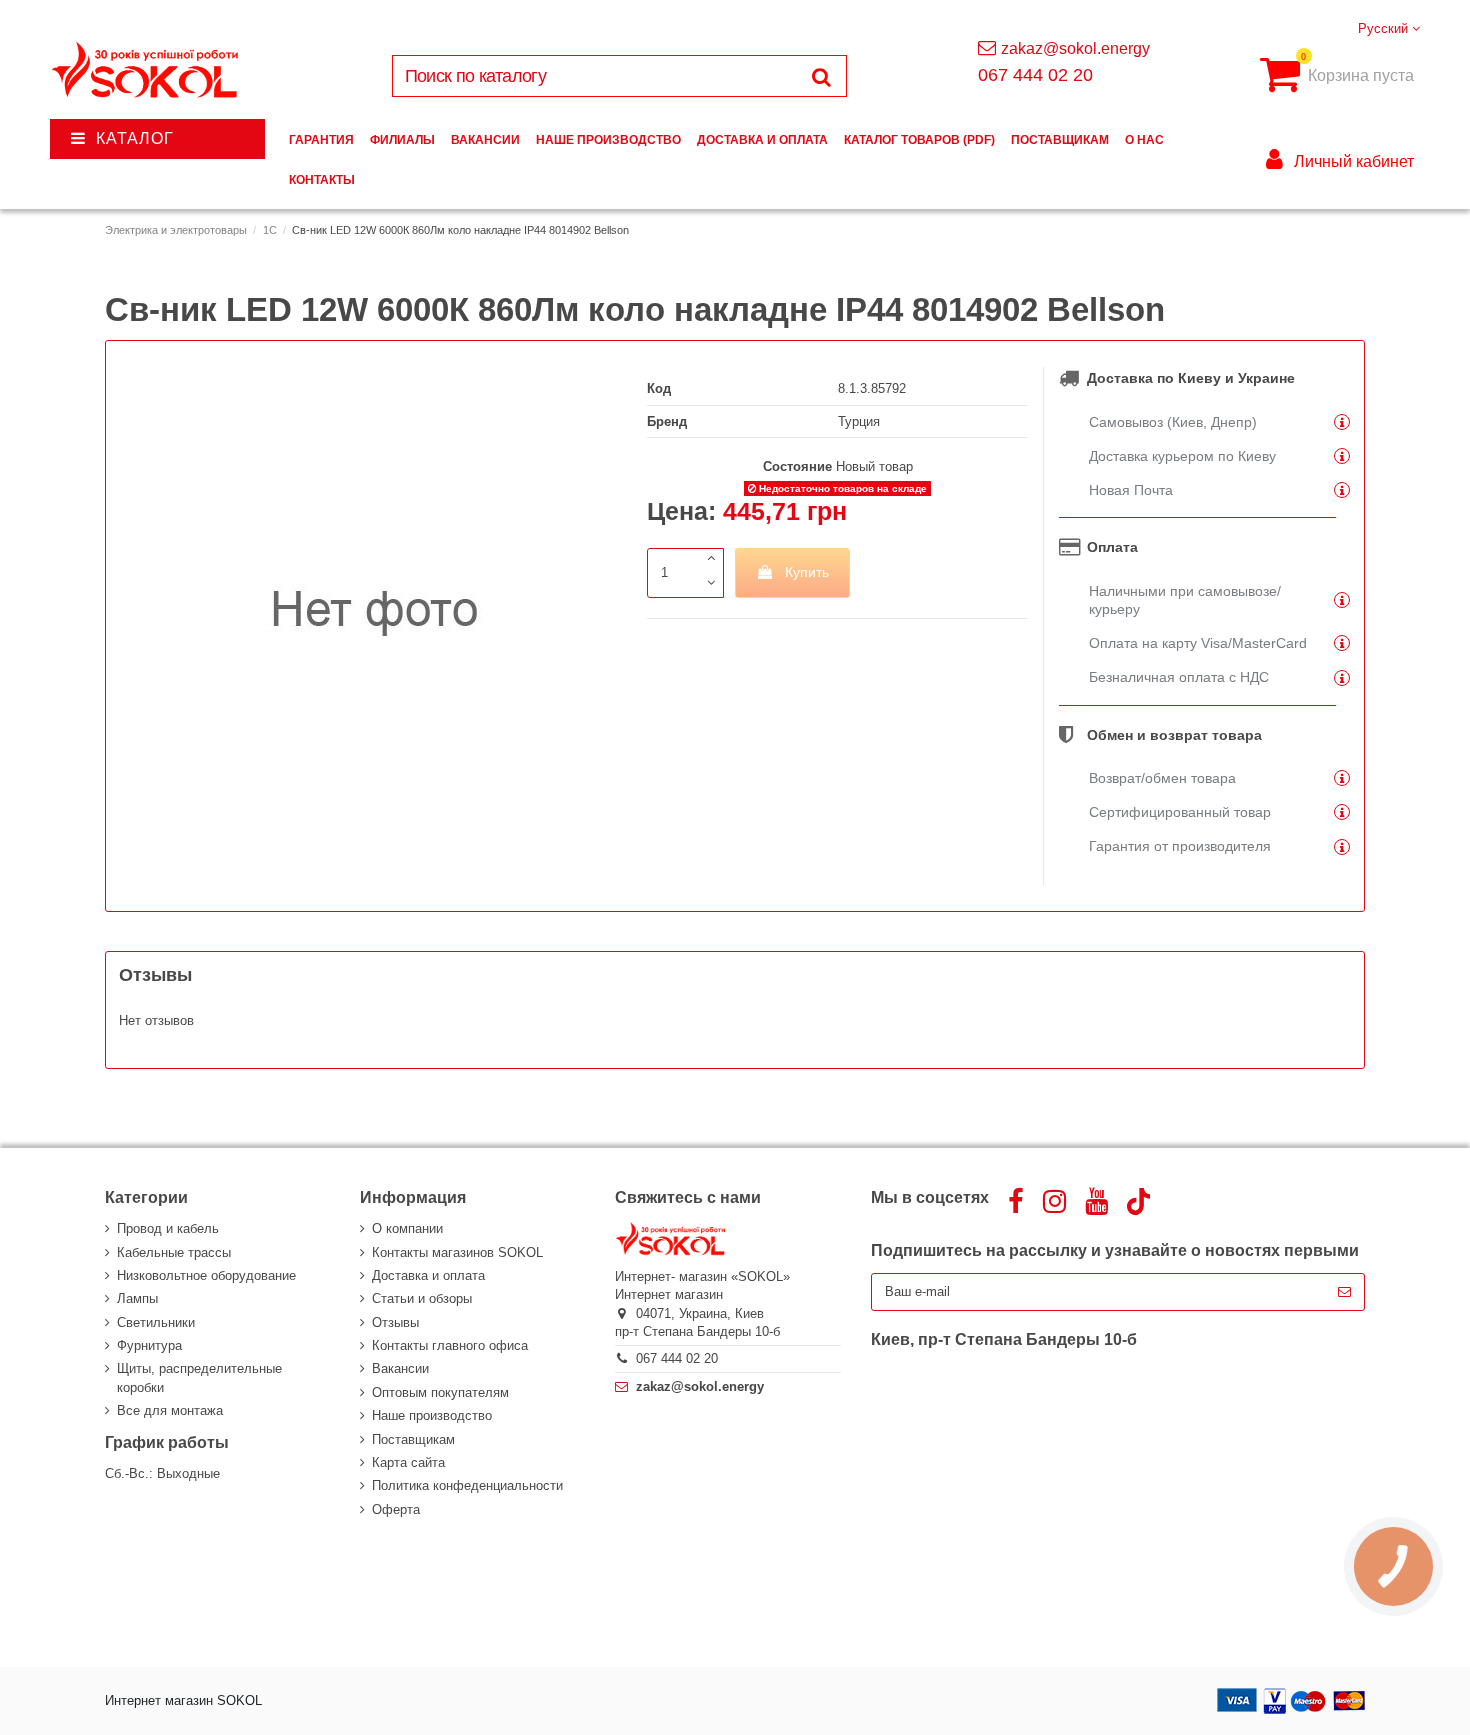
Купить (807, 572)
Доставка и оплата (428, 1275)
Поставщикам (413, 1439)
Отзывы (395, 1322)
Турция (859, 421)
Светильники (156, 1322)
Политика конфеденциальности (467, 1485)
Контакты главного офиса (450, 1345)
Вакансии (400, 1368)
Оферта (396, 1509)
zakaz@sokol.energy (1075, 48)
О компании (407, 1228)
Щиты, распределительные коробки (199, 1377)
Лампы (137, 1298)
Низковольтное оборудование (206, 1275)
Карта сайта (408, 1462)
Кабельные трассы (174, 1252)
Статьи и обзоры (422, 1298)
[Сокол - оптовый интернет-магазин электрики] (146, 70)
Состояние (797, 466)
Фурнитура (149, 1345)
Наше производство (432, 1415)
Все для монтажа (170, 1410)
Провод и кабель (168, 1228)
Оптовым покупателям (440, 1392)
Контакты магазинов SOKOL (457, 1252)
